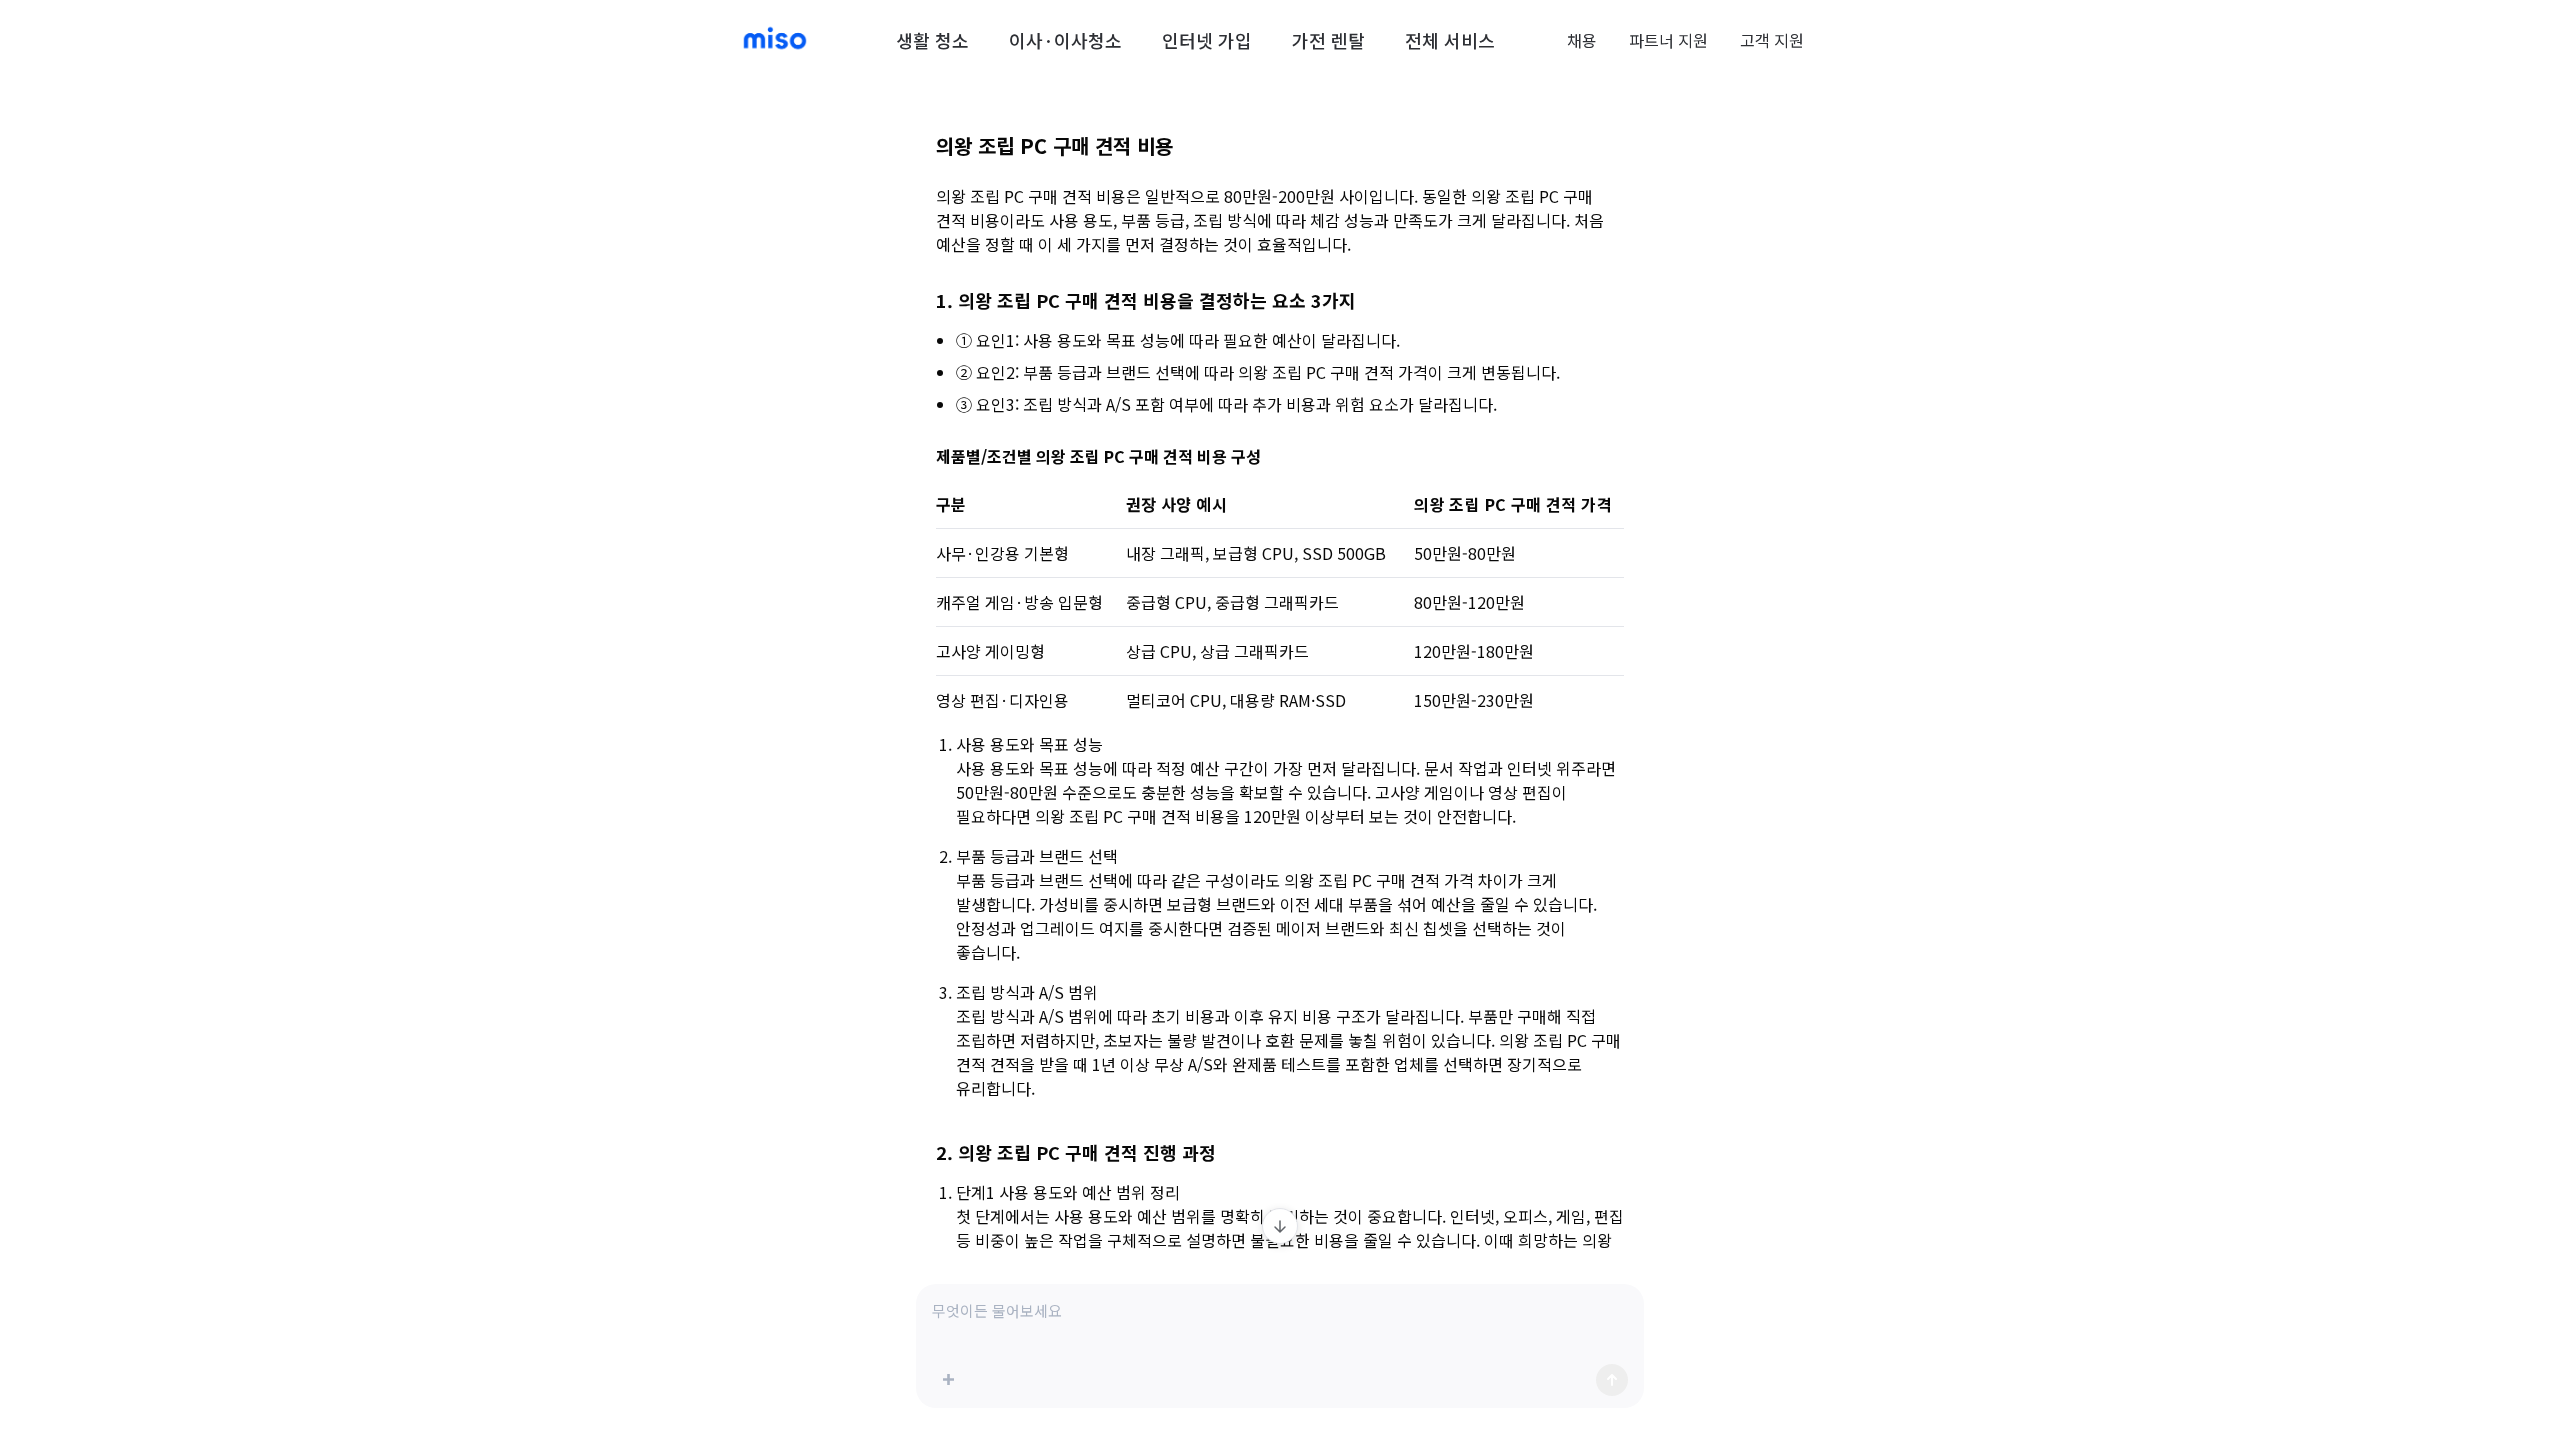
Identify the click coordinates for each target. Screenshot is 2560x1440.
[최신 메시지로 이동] (1280, 1226)
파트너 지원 (1668, 40)
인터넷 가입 (1207, 40)
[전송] (1612, 1380)
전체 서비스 (1450, 40)
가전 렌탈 (1328, 40)
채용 (1582, 40)
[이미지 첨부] (948, 1380)
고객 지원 (1772, 40)
